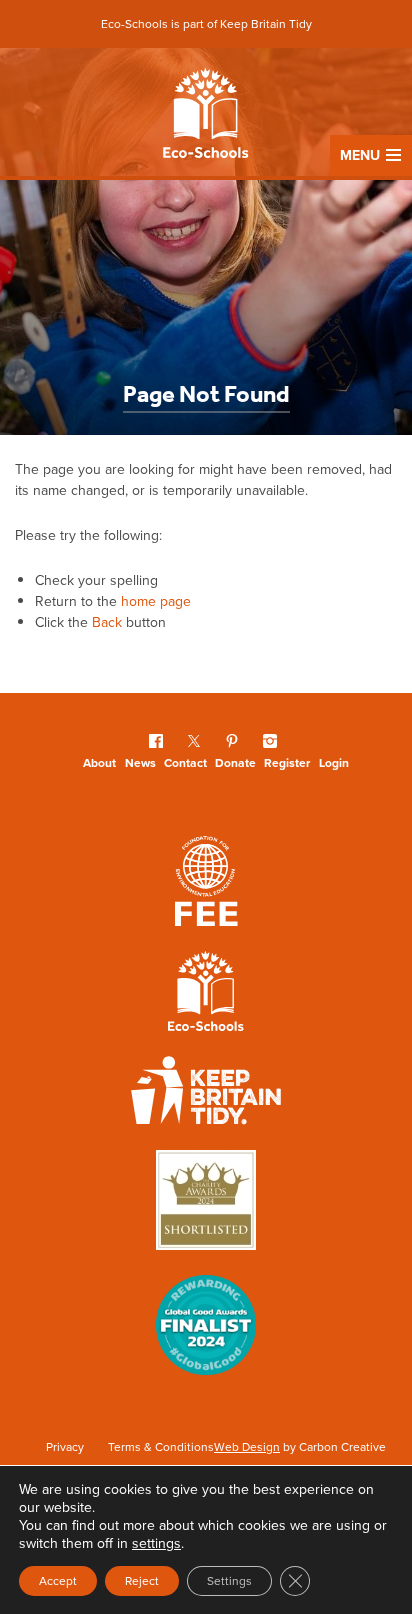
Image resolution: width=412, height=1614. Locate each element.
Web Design (247, 1447)
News (140, 763)
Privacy (65, 1447)
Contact (185, 763)
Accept (58, 1581)
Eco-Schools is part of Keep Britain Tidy (206, 24)
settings (156, 1544)
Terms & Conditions (161, 1447)
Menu (360, 155)
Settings (229, 1581)
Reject (142, 1581)
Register (287, 763)
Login (334, 763)
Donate (235, 763)
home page (156, 601)
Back (107, 622)
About (99, 763)
